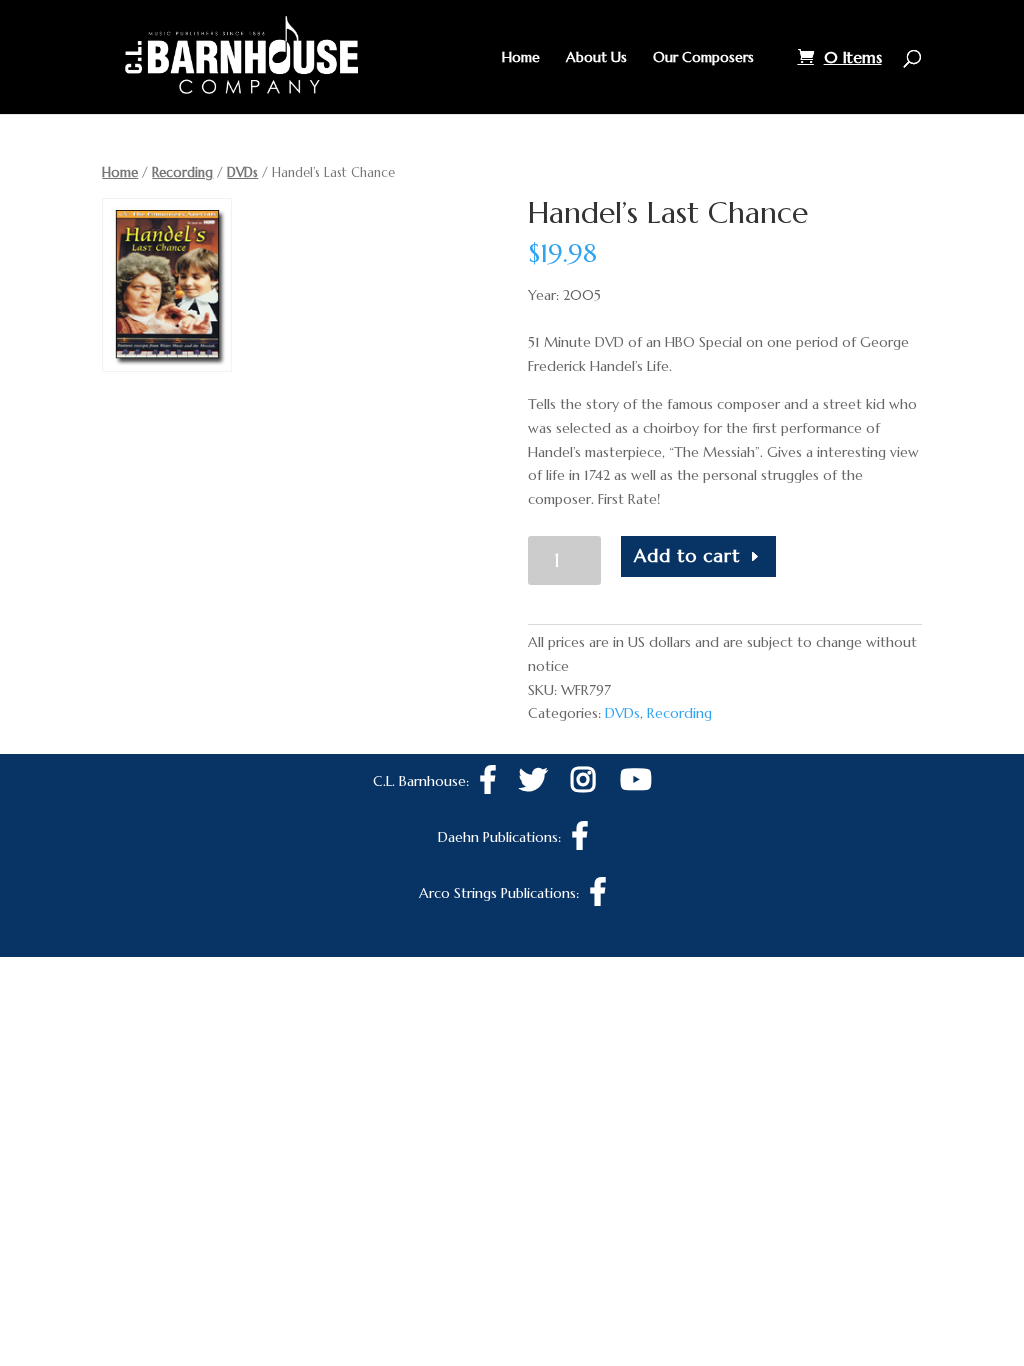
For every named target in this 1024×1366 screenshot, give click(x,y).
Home (521, 58)
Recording (182, 172)
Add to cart (687, 555)
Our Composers (703, 58)
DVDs (242, 172)
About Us (596, 58)
